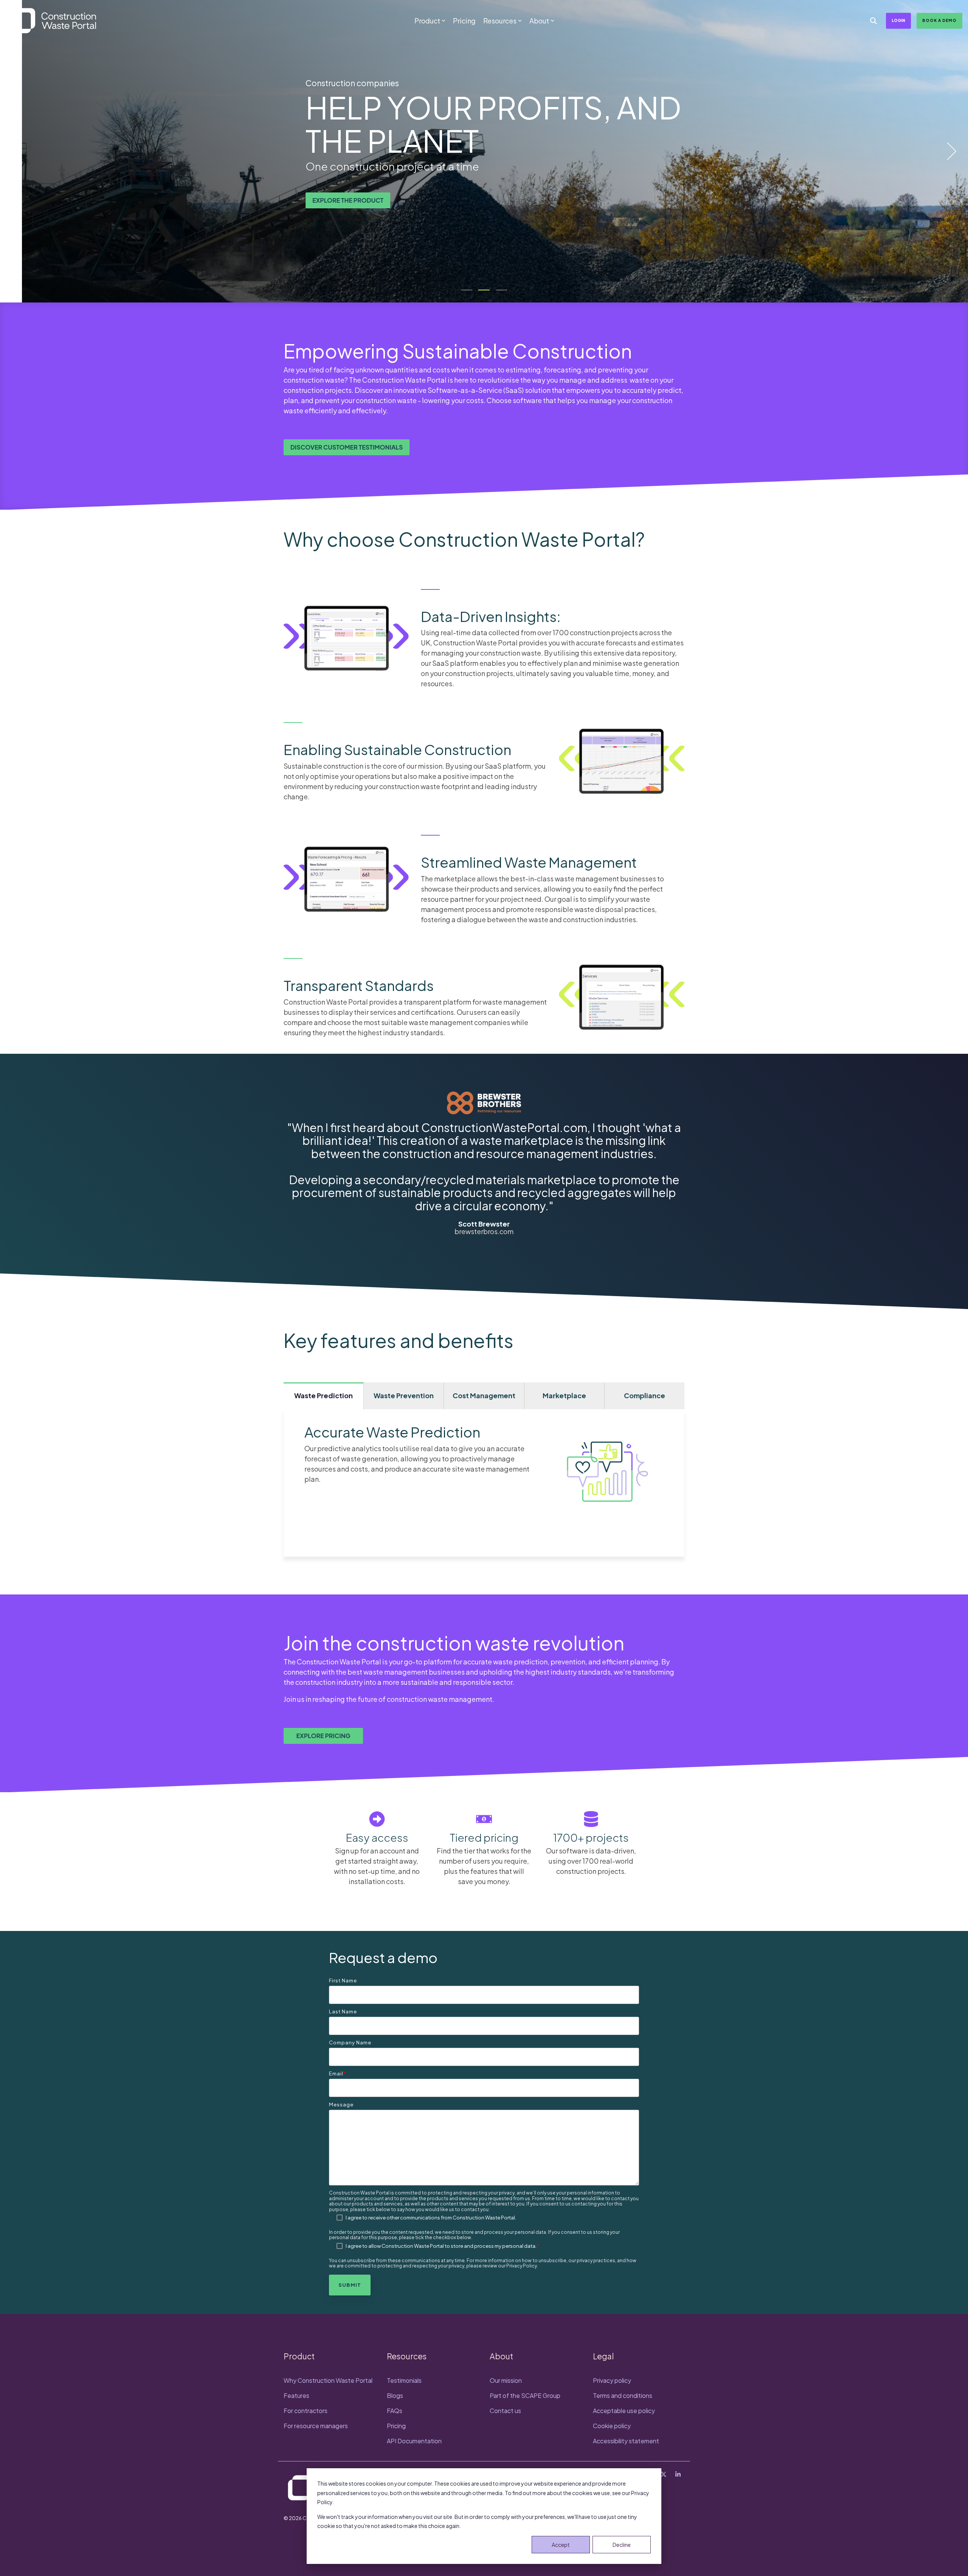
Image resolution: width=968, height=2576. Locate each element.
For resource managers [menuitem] (316, 2426)
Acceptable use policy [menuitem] (624, 2411)
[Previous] (19, 151)
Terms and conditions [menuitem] (623, 2395)
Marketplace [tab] (564, 1395)
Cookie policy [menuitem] (612, 2426)
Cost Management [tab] (484, 1395)
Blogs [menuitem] (395, 2395)
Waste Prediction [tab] (323, 1395)
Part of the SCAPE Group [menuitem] (525, 2395)
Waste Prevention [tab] (404, 1395)
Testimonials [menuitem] (404, 2380)
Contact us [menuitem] (505, 2411)
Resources (500, 21)
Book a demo (939, 20)
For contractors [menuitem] (306, 2411)
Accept (561, 2545)
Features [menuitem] (296, 2395)
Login (898, 20)
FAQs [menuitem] (395, 2411)
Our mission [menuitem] (506, 2380)
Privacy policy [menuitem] (612, 2380)
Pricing (464, 21)
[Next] (949, 151)
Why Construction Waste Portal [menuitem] (328, 2380)
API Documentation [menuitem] (414, 2441)
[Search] (873, 21)
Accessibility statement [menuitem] (626, 2441)
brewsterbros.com (484, 1231)
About (539, 21)
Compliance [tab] (645, 1395)
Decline (622, 2545)
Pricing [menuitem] (396, 2426)
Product (427, 21)
